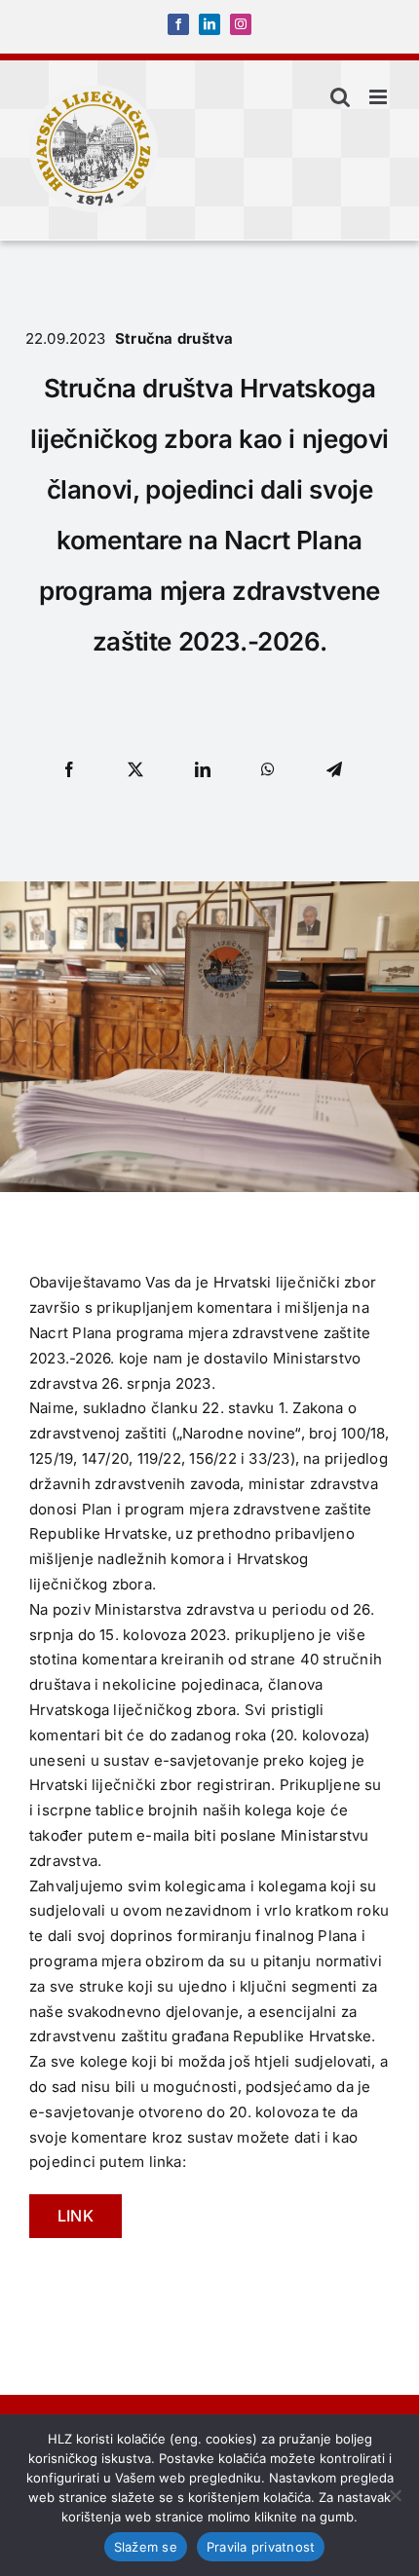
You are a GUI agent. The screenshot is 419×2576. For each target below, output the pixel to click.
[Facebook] (69, 769)
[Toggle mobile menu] (380, 97)
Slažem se (146, 2547)
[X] (135, 769)
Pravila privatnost (261, 2547)
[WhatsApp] (268, 769)
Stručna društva (174, 338)
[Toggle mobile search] (340, 97)
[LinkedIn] (203, 769)
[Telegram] (334, 769)
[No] (395, 2495)
